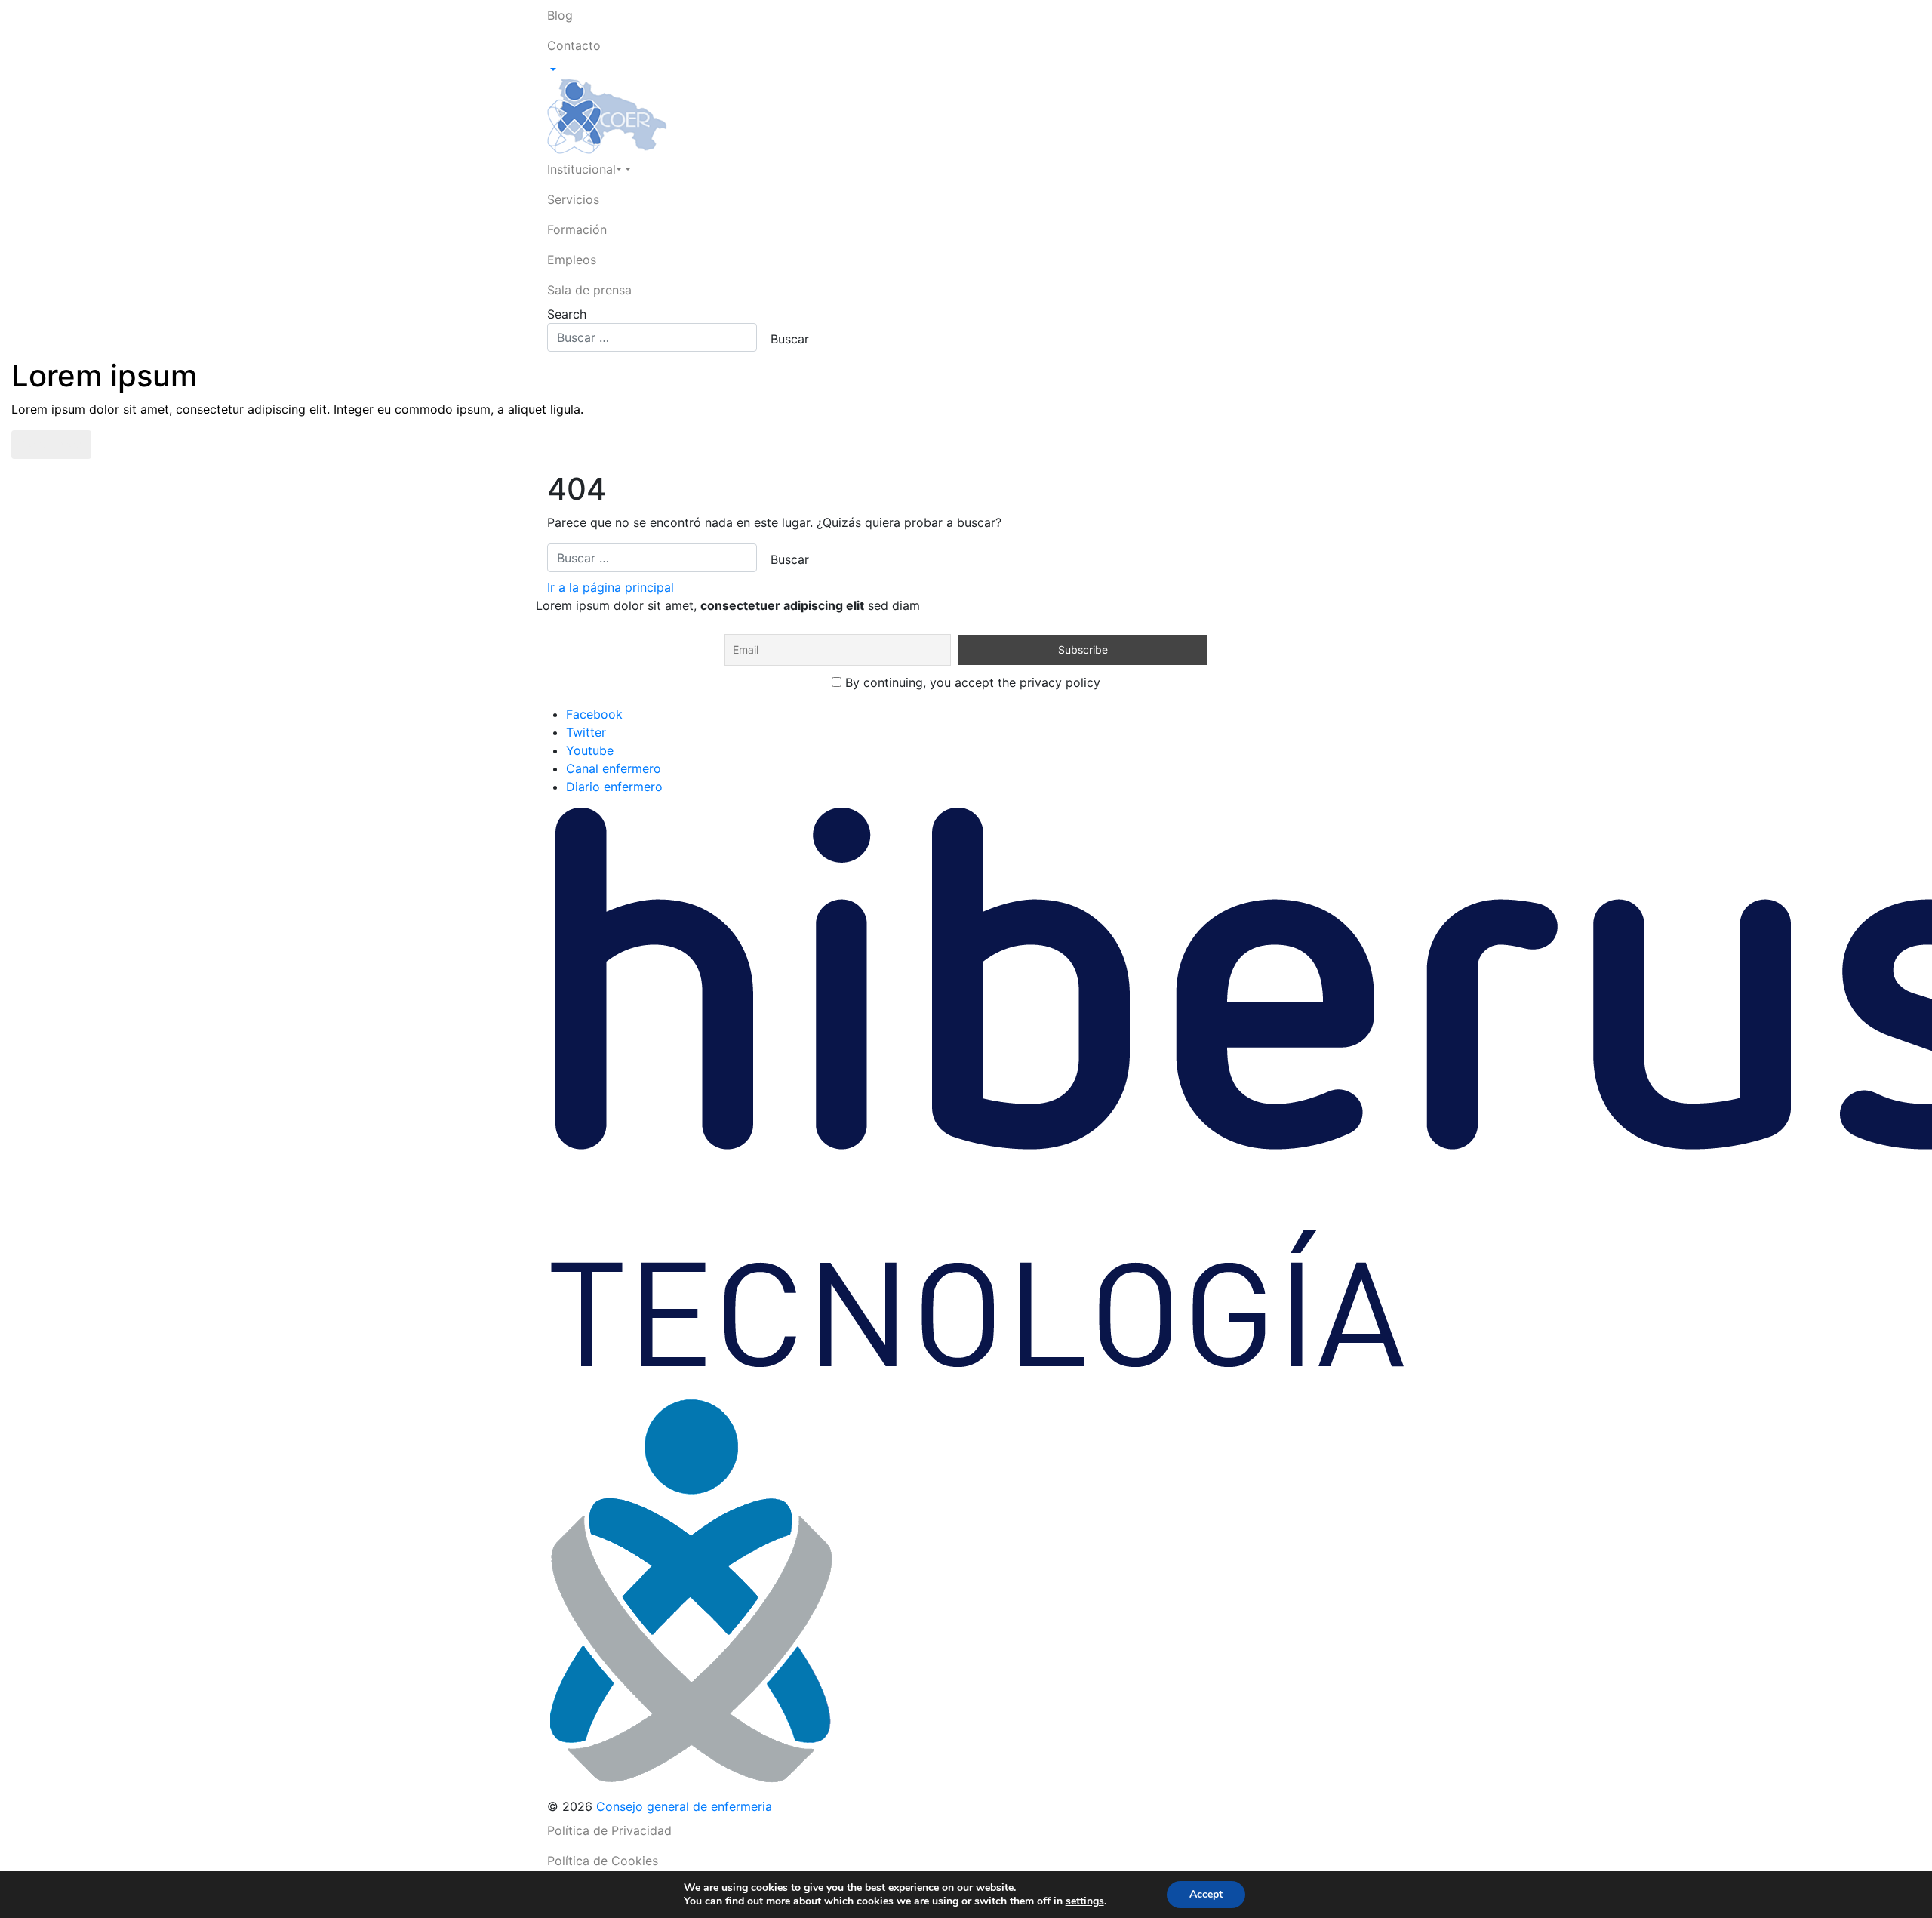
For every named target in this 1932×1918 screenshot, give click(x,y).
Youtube (590, 750)
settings (1085, 1901)
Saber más (51, 445)
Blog (560, 15)
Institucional (581, 169)
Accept (1206, 1894)
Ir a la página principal (611, 587)
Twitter (586, 732)
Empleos (572, 260)
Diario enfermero (614, 787)
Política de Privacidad (609, 1830)
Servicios (573, 199)
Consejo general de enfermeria (684, 1806)
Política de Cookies (603, 1861)
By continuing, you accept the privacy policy (971, 682)
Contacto (574, 45)
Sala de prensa (589, 290)
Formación (577, 229)
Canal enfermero (614, 768)
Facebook (594, 714)
